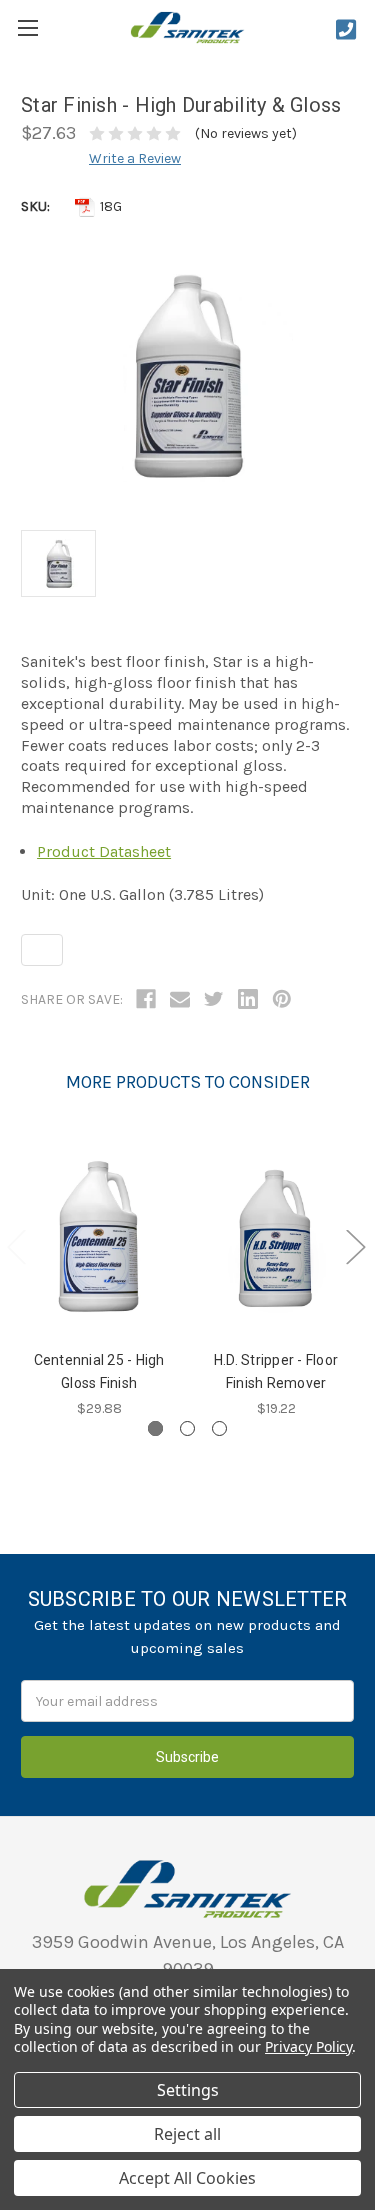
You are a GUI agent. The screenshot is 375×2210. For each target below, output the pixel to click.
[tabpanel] (99, 1276)
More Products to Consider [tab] (188, 1082)
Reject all (187, 2134)
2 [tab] (187, 1428)
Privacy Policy (308, 2046)
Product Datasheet (104, 851)
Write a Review (135, 158)
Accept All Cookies (187, 2178)
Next (355, 1246)
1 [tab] (155, 1428)
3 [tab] (219, 1428)
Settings (188, 2090)
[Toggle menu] (27, 27)
